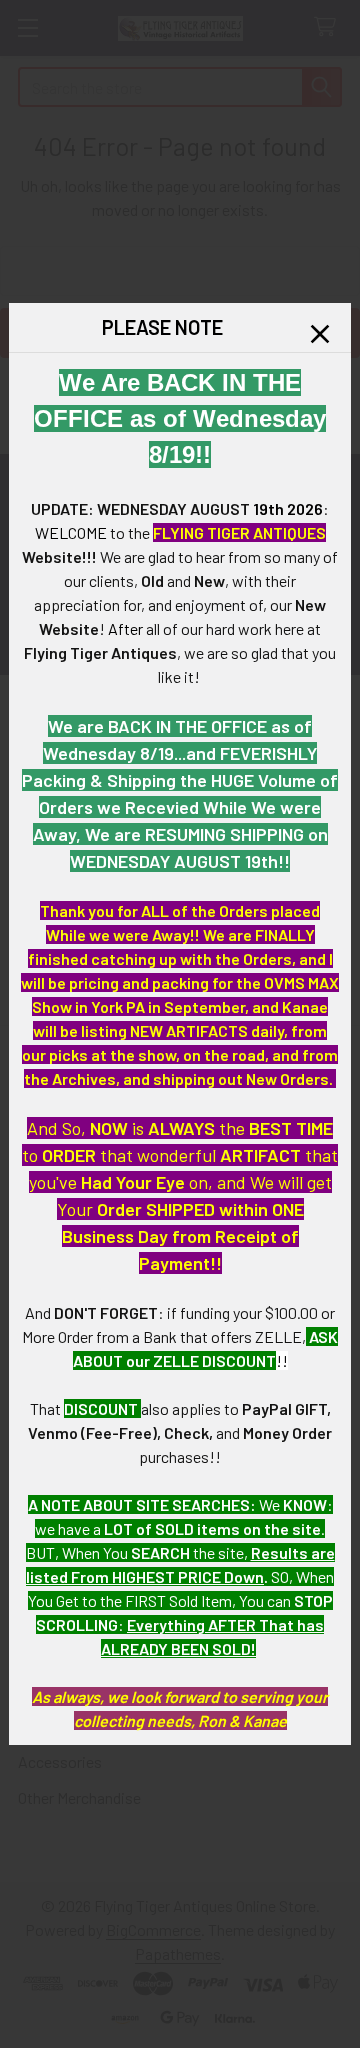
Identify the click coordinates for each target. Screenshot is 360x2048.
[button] (320, 334)
